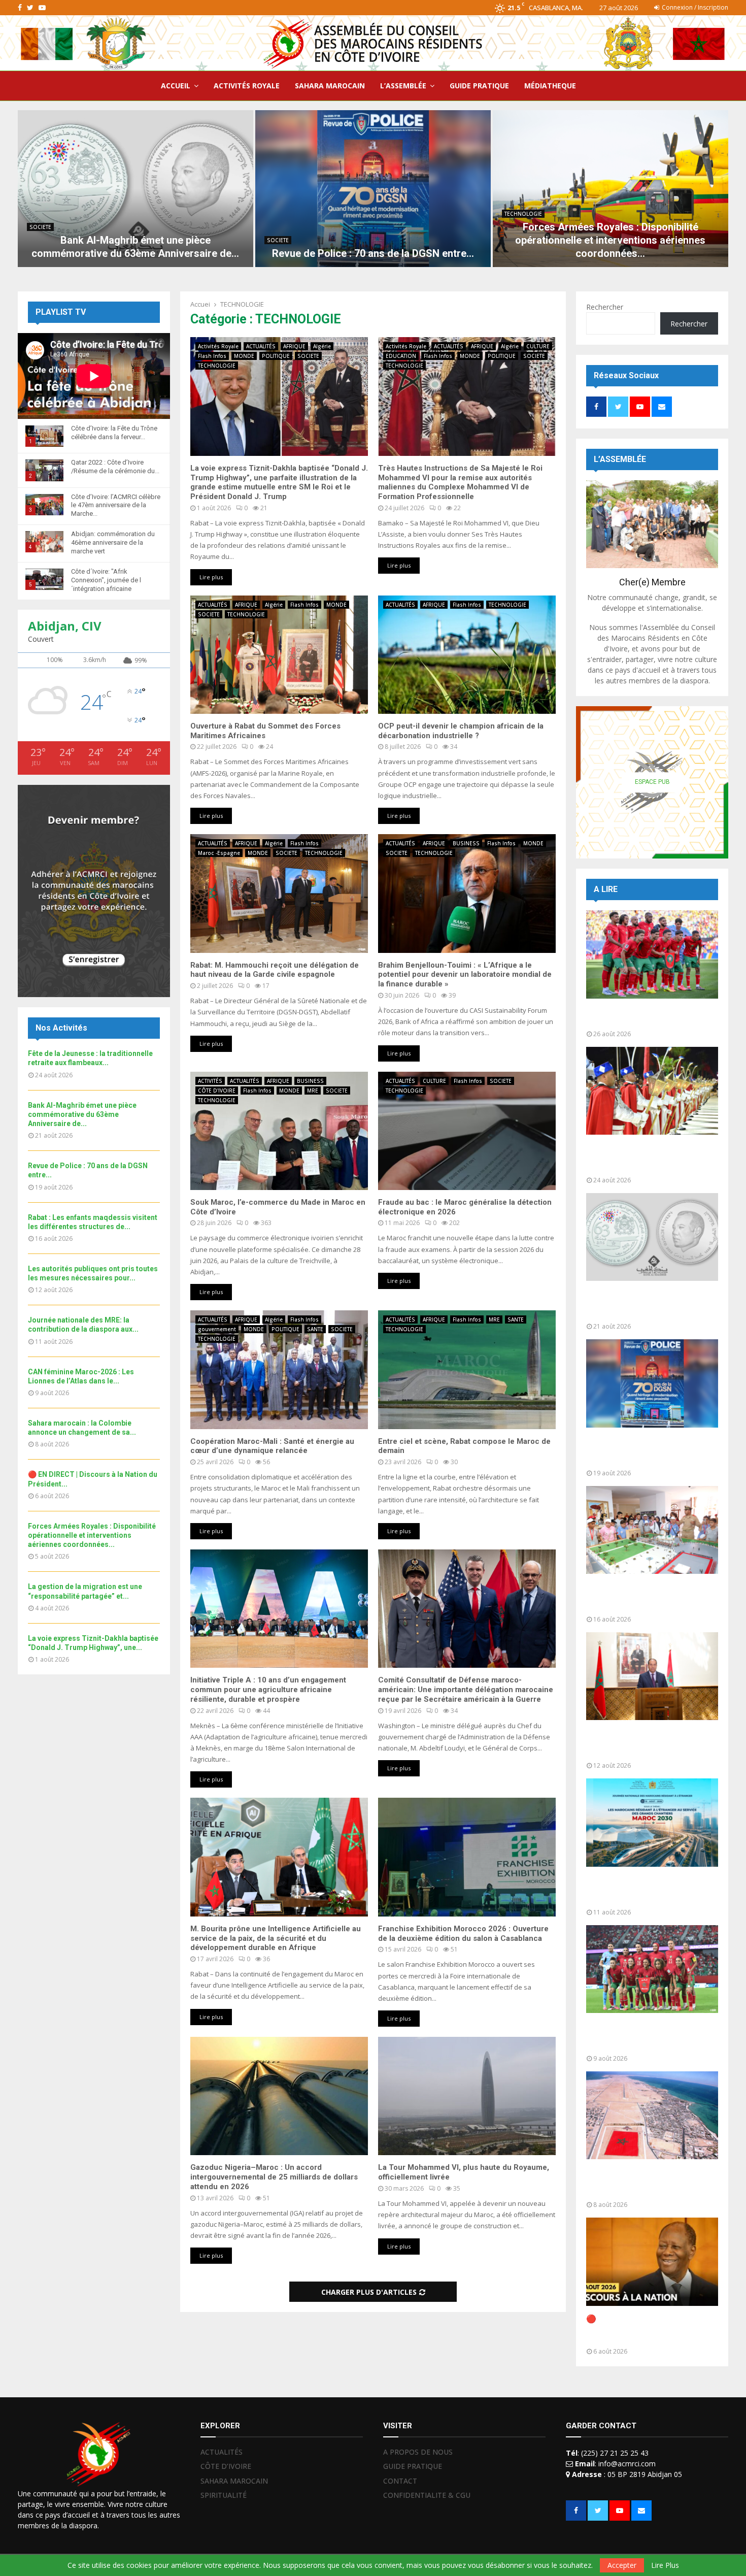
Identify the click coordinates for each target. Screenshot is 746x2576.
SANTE (315, 1329)
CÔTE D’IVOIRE (226, 2466)
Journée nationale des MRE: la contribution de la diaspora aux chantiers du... (645, 1890)
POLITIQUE (276, 356)
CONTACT (400, 2481)
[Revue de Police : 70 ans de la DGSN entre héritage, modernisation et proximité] (373, 189)
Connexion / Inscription (694, 7)
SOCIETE (40, 227)
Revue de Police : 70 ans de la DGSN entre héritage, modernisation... (643, 1451)
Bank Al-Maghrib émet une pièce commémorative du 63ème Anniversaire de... (82, 1114)
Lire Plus (665, 2565)
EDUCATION (401, 356)
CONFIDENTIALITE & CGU (427, 2495)
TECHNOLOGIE (523, 214)
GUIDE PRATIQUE (479, 86)
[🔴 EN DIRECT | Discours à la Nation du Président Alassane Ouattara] (652, 2261)
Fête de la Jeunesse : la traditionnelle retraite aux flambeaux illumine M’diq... (636, 1158)
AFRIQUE (294, 346)
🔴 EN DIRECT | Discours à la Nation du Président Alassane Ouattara (643, 2329)
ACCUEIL (176, 86)
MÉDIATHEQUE (550, 86)
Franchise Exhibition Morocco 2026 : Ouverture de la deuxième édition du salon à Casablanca (463, 1934)
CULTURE (538, 346)
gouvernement (217, 1329)
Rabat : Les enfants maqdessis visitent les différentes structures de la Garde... (645, 1597)
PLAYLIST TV (61, 312)
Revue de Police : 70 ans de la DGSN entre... (373, 253)
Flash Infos (212, 356)
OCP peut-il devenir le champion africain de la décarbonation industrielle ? (461, 731)
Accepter (622, 2565)
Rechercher (605, 307)
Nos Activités (61, 1028)
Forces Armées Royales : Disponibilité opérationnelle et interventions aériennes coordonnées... (610, 240)
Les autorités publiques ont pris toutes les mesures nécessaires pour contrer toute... (649, 1743)
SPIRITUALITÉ (224, 2495)
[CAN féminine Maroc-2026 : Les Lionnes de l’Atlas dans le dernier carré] (652, 1969)
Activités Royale (218, 346)
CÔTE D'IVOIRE (217, 1091)
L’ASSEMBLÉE (403, 86)
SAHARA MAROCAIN (330, 86)
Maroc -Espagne (219, 853)
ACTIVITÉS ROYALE (247, 86)
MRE (313, 1091)
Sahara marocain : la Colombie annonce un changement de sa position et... (645, 2182)
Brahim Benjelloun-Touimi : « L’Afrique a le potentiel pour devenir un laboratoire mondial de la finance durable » (465, 975)
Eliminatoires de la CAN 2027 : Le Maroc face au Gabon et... (649, 1017)
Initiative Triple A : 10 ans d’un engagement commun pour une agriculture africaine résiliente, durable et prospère (268, 1690)
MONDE (244, 356)
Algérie (322, 346)
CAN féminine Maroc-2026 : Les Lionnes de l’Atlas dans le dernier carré (650, 2036)
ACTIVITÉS (210, 1081)
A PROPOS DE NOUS (418, 2452)
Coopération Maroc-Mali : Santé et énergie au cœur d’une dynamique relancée (272, 1446)
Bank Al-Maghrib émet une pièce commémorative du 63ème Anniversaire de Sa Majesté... (649, 1304)
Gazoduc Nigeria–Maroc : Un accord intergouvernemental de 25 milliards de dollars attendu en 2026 (274, 2177)
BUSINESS (466, 843)
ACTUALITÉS (261, 346)
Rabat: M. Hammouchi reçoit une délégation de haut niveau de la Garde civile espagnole (275, 970)
